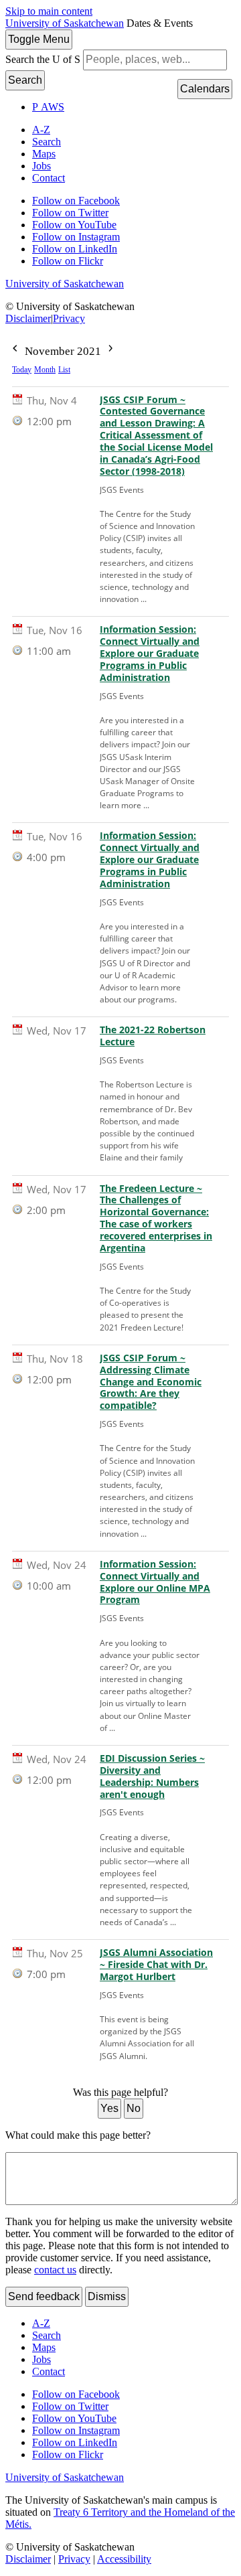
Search (25, 80)
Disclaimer (28, 318)
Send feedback (44, 2296)
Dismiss (107, 2296)
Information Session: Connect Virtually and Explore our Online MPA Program (155, 1582)
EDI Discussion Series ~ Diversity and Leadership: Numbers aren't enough (152, 1776)
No (134, 2108)
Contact (49, 178)
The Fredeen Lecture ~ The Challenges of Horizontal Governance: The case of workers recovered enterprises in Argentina (156, 1218)
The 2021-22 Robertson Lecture (153, 1036)
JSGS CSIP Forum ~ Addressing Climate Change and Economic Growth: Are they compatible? (151, 1382)
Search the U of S (43, 59)
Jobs (42, 166)
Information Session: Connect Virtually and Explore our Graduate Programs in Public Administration (150, 653)
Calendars (205, 89)
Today (22, 370)
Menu (39, 39)
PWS (48, 107)
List (64, 370)
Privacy (69, 318)
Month (45, 370)
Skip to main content (49, 11)
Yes (109, 2108)
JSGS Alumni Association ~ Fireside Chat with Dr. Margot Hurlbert (156, 1965)
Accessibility (124, 2559)
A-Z (41, 130)
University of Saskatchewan (65, 23)
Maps (44, 154)
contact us (55, 2270)
